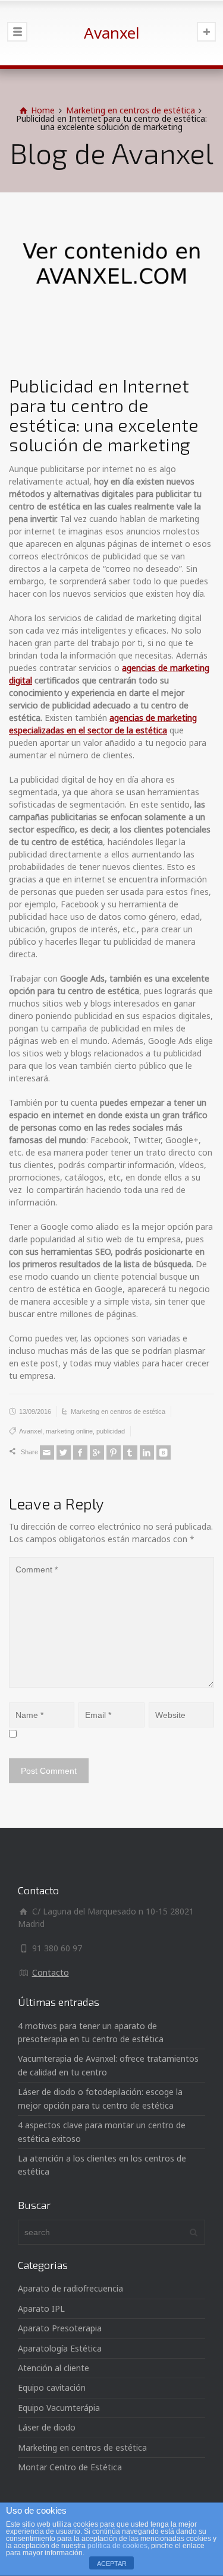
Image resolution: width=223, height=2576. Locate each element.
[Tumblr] (130, 1452)
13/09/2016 (35, 1412)
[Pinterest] (114, 1452)
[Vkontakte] (164, 1452)
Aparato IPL (41, 2308)
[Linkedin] (147, 1452)
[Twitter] (64, 1452)
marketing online (69, 1431)
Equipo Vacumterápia (59, 2408)
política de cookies (117, 2546)
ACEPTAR (112, 2564)
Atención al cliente (54, 2368)
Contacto (51, 1972)
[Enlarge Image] (111, 284)
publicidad (111, 1431)
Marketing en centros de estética (118, 1412)
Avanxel (31, 1431)
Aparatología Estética (60, 2348)
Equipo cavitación (52, 2387)
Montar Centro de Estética (70, 2467)
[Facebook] (80, 1452)
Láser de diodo (47, 2427)
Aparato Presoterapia (60, 2328)
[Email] (47, 1452)
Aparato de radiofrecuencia (70, 2288)
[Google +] (97, 1452)
